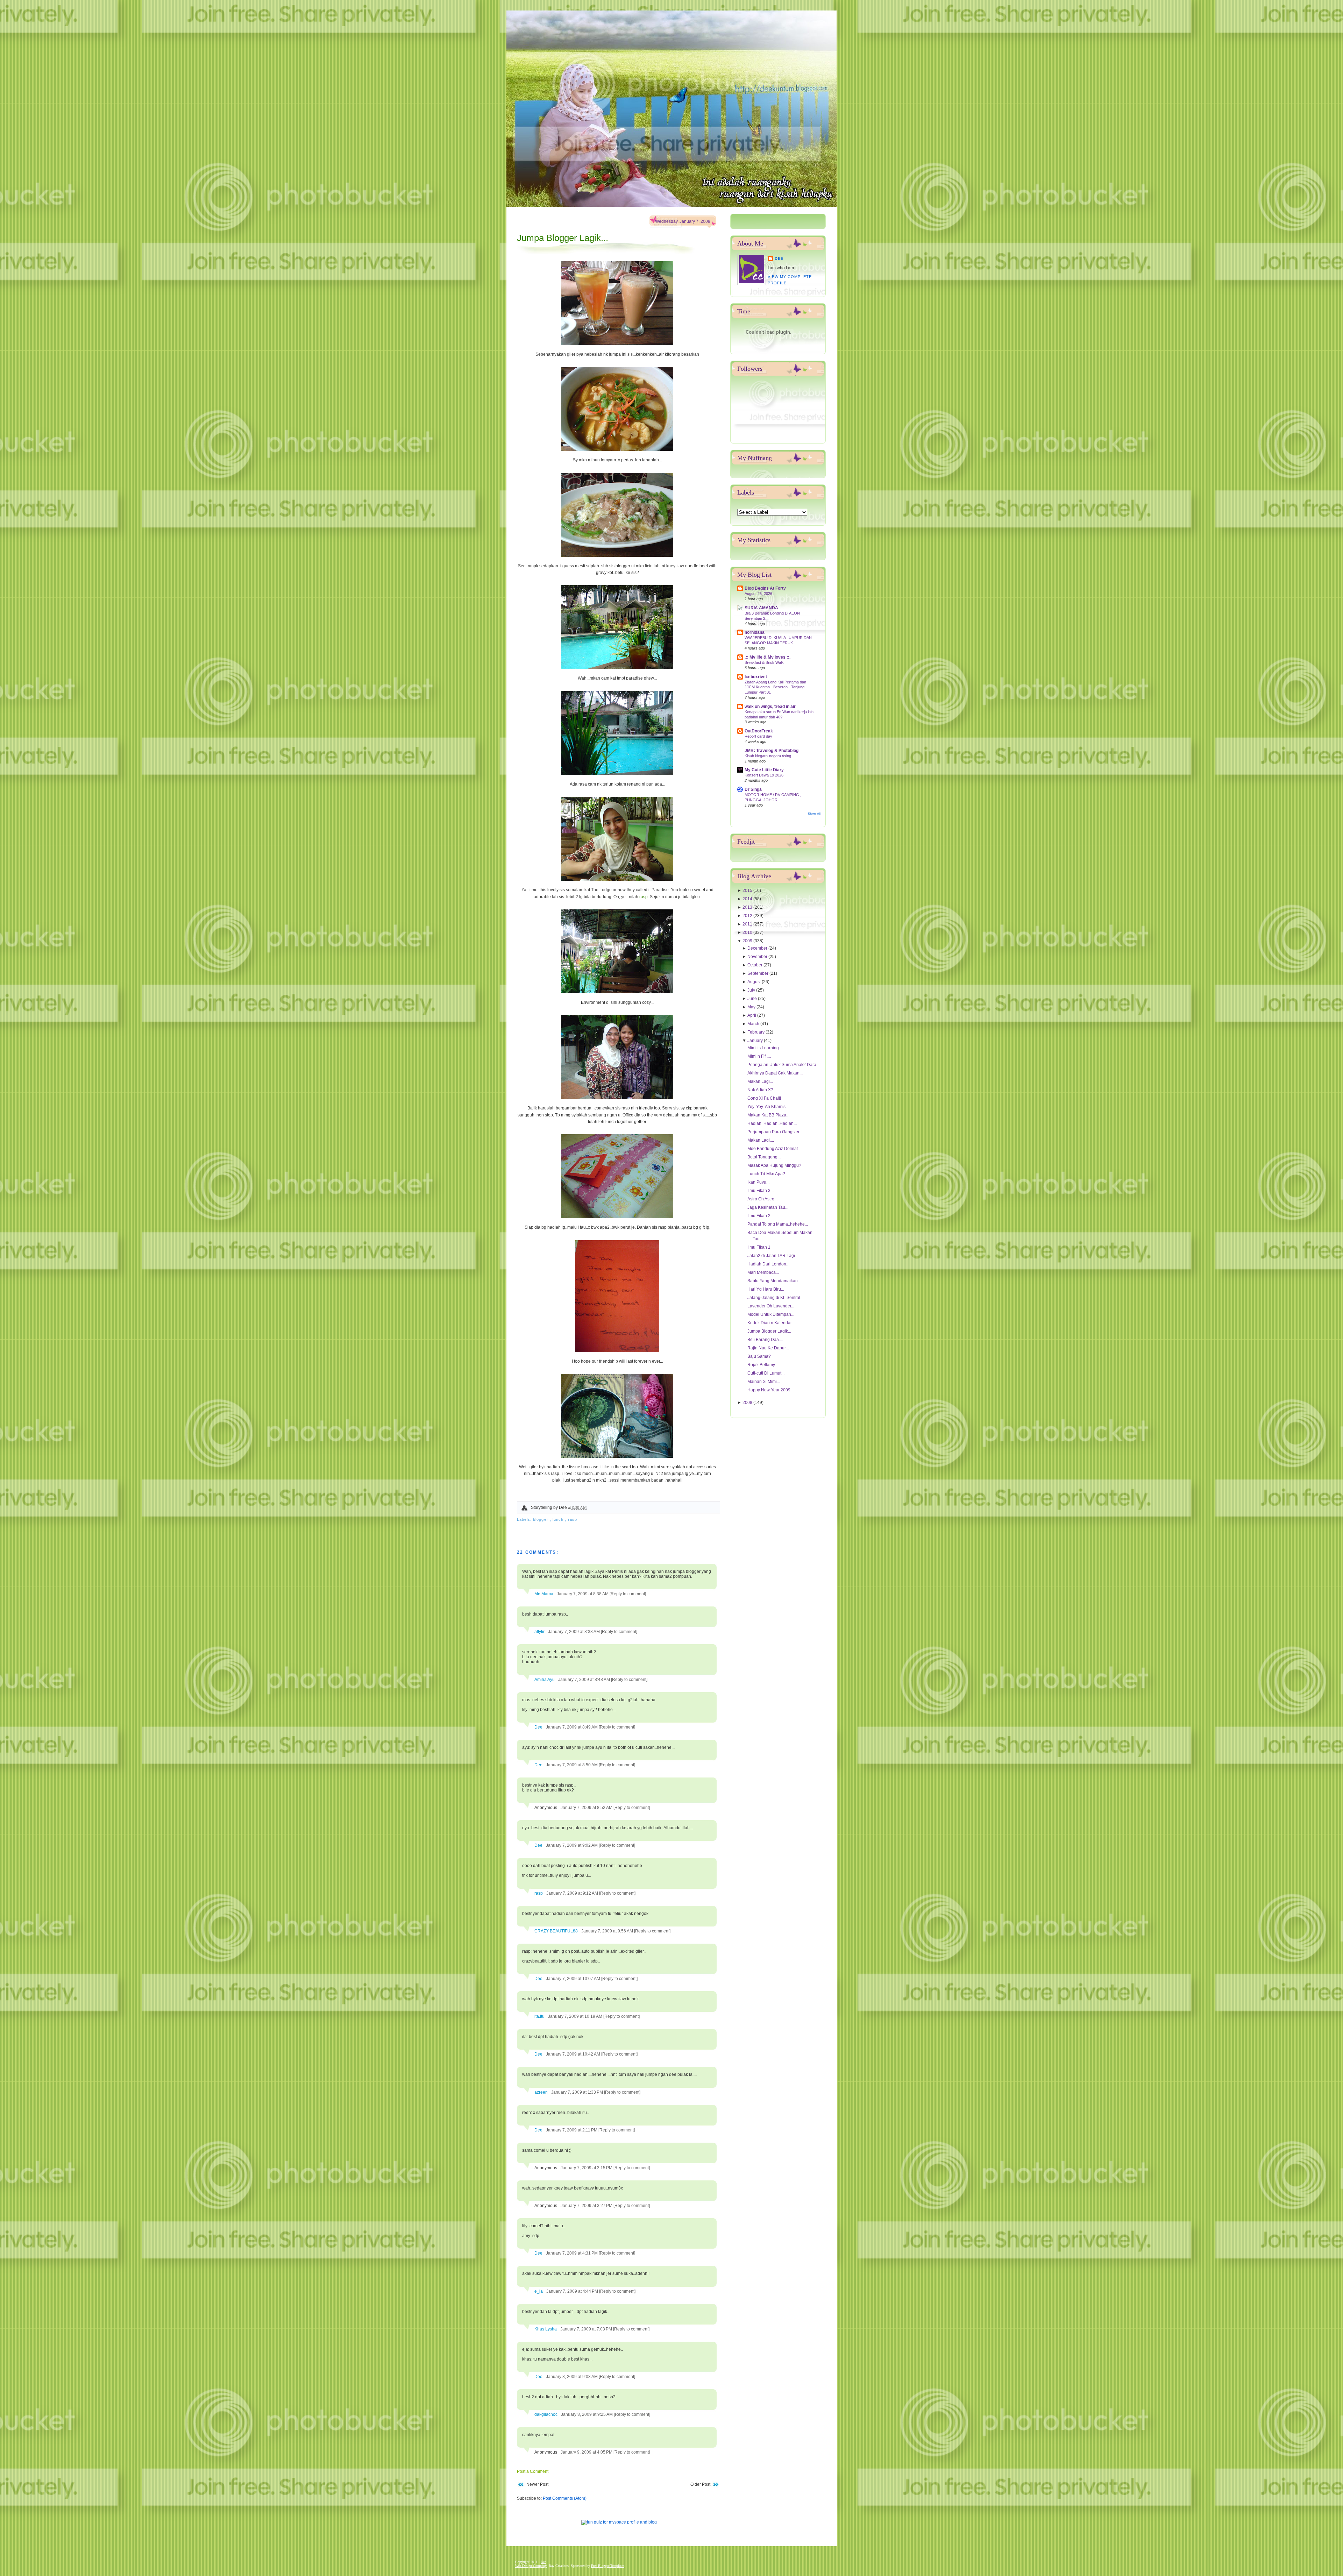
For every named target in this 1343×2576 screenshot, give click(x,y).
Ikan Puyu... (758, 1182)
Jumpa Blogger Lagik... (563, 238)
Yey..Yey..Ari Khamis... (768, 1107)
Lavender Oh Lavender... (771, 1306)
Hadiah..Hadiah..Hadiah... (772, 1123)
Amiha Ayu (545, 1680)
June (753, 999)
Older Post (700, 2484)
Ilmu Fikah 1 (759, 1247)
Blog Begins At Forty (765, 588)
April (752, 1015)
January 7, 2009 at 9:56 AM (608, 1931)
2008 (748, 1403)
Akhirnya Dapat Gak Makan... (775, 1073)
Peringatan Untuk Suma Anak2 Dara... (783, 1065)
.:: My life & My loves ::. (768, 657)
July (752, 990)
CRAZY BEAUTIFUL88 (556, 1931)
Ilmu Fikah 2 (759, 1216)
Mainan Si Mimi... (764, 1382)
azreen (541, 2092)
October (755, 965)
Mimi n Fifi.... (759, 1056)
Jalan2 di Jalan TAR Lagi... (773, 1256)
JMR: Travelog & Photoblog (772, 751)
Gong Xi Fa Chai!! (764, 1098)
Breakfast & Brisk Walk (764, 662)
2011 (748, 924)
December (758, 948)
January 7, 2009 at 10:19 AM (576, 2016)
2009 (748, 941)
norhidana (755, 632)
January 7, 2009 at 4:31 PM (572, 2253)
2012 (748, 916)
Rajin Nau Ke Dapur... (768, 1348)
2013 (748, 907)
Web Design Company (531, 2566)
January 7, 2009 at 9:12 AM (573, 1893)
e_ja (539, 2291)
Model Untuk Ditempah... (771, 1314)
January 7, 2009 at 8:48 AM (585, 1680)
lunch (559, 1519)
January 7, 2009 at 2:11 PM (572, 2130)
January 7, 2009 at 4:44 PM (573, 2291)
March (754, 1024)
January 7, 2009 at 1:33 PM (578, 2092)
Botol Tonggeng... (764, 1157)
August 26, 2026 (758, 594)
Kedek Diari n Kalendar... (771, 1323)
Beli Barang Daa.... (765, 1340)
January (756, 1041)
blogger (541, 1519)
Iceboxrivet (756, 677)
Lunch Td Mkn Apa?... (768, 1174)
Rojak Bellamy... (763, 1365)
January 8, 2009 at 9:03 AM (572, 2377)
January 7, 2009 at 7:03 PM (587, 2329)
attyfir (539, 1632)
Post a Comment (533, 2471)
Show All (814, 814)
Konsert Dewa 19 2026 (764, 775)
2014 (748, 899)
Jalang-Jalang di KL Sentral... (775, 1298)
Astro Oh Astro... (762, 1199)
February (756, 1032)
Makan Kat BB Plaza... (768, 1115)
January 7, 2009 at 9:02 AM (572, 1845)
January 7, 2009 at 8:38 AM (583, 1594)
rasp (644, 897)
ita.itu (539, 2016)
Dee (538, 1727)
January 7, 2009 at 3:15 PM (587, 2168)
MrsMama (544, 1594)
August (755, 982)
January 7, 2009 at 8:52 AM (587, 1808)
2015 (748, 890)
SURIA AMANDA (761, 608)
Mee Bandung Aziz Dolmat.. (774, 1149)
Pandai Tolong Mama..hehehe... (778, 1224)
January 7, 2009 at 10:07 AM (574, 1979)
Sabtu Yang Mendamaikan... (774, 1281)
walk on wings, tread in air (770, 707)
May (752, 1007)
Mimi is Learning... (765, 1048)
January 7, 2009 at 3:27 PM (587, 2206)
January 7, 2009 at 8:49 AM (572, 1727)
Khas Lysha (546, 2329)
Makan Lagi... (760, 1081)
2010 (748, 932)
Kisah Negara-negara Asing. (768, 756)
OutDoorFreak (759, 731)
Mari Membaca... (763, 1272)
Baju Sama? (759, 1356)
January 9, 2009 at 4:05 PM (587, 2452)
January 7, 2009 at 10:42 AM (574, 2054)
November (758, 957)
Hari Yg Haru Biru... (766, 1289)
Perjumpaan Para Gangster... (775, 1132)
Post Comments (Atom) (565, 2498)
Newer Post (537, 2484)
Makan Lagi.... (761, 1140)
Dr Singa (753, 789)
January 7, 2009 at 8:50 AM (572, 1765)
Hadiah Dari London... (768, 1264)
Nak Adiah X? (760, 1090)
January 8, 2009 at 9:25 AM (587, 2414)
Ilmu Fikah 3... (761, 1191)
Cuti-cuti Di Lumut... (766, 1373)
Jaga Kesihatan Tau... (768, 1207)
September (758, 973)
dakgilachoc (546, 2414)
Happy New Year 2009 (769, 1390)
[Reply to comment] (628, 1594)
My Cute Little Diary (764, 770)
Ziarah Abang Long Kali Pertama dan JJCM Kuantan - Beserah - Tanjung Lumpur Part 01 (775, 687)
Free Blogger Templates (608, 2566)
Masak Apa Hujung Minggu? (774, 1165)
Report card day (758, 736)
